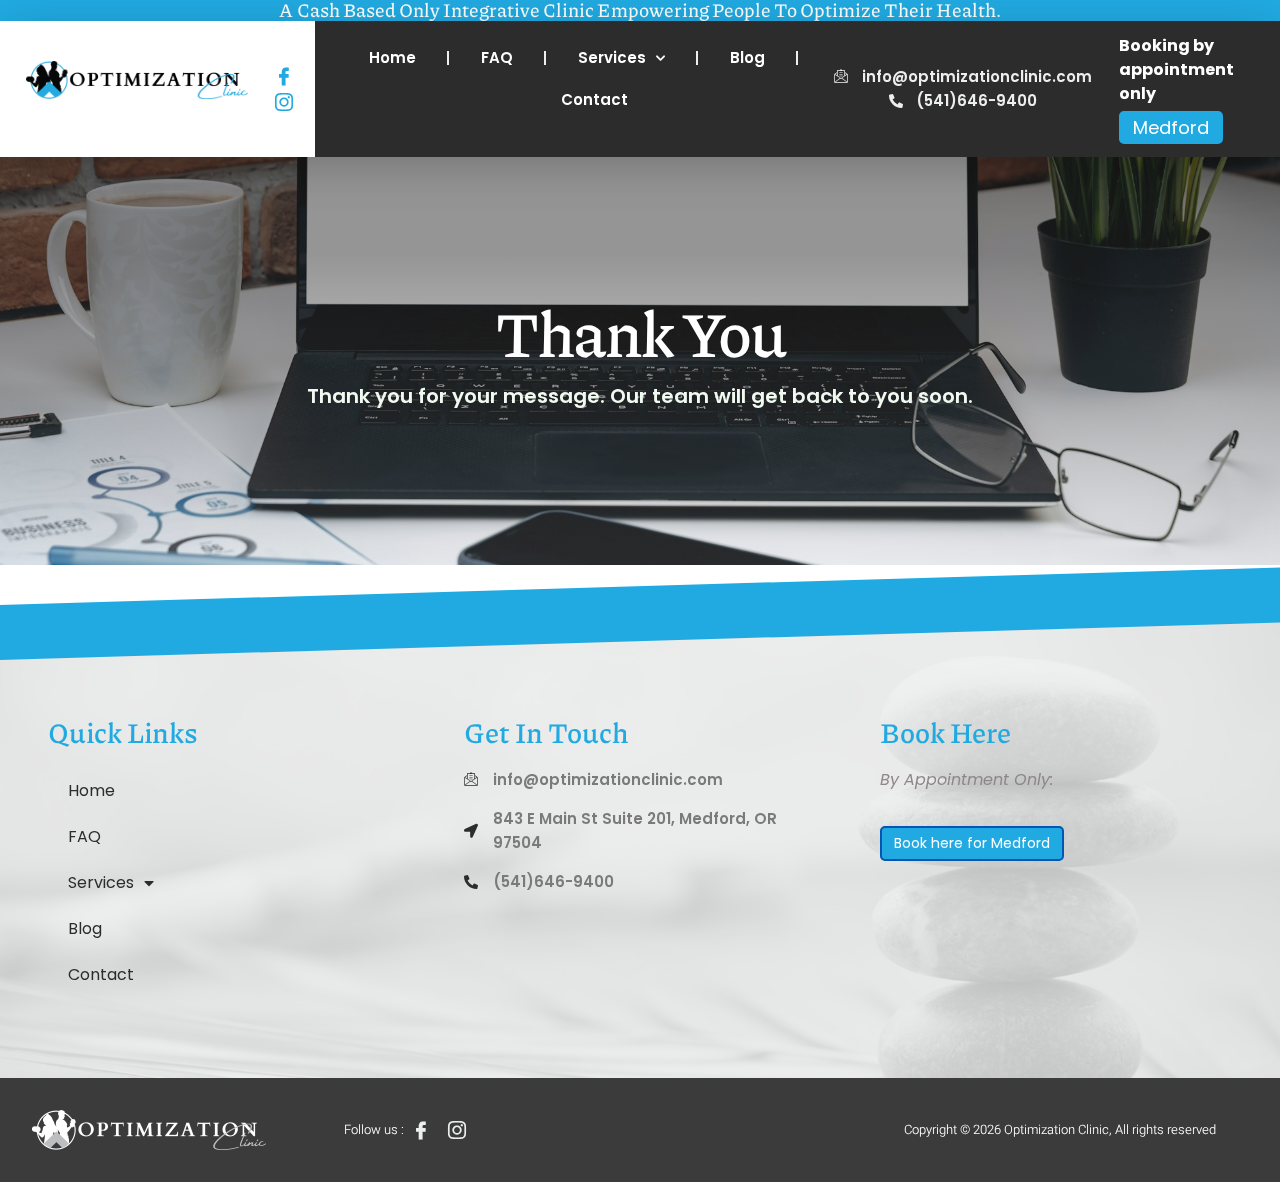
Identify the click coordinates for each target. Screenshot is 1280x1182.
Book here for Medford (972, 843)
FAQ (497, 57)
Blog (747, 57)
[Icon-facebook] (283, 76)
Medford (1171, 127)
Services (612, 57)
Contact (594, 99)
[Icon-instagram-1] (283, 101)
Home (392, 57)
